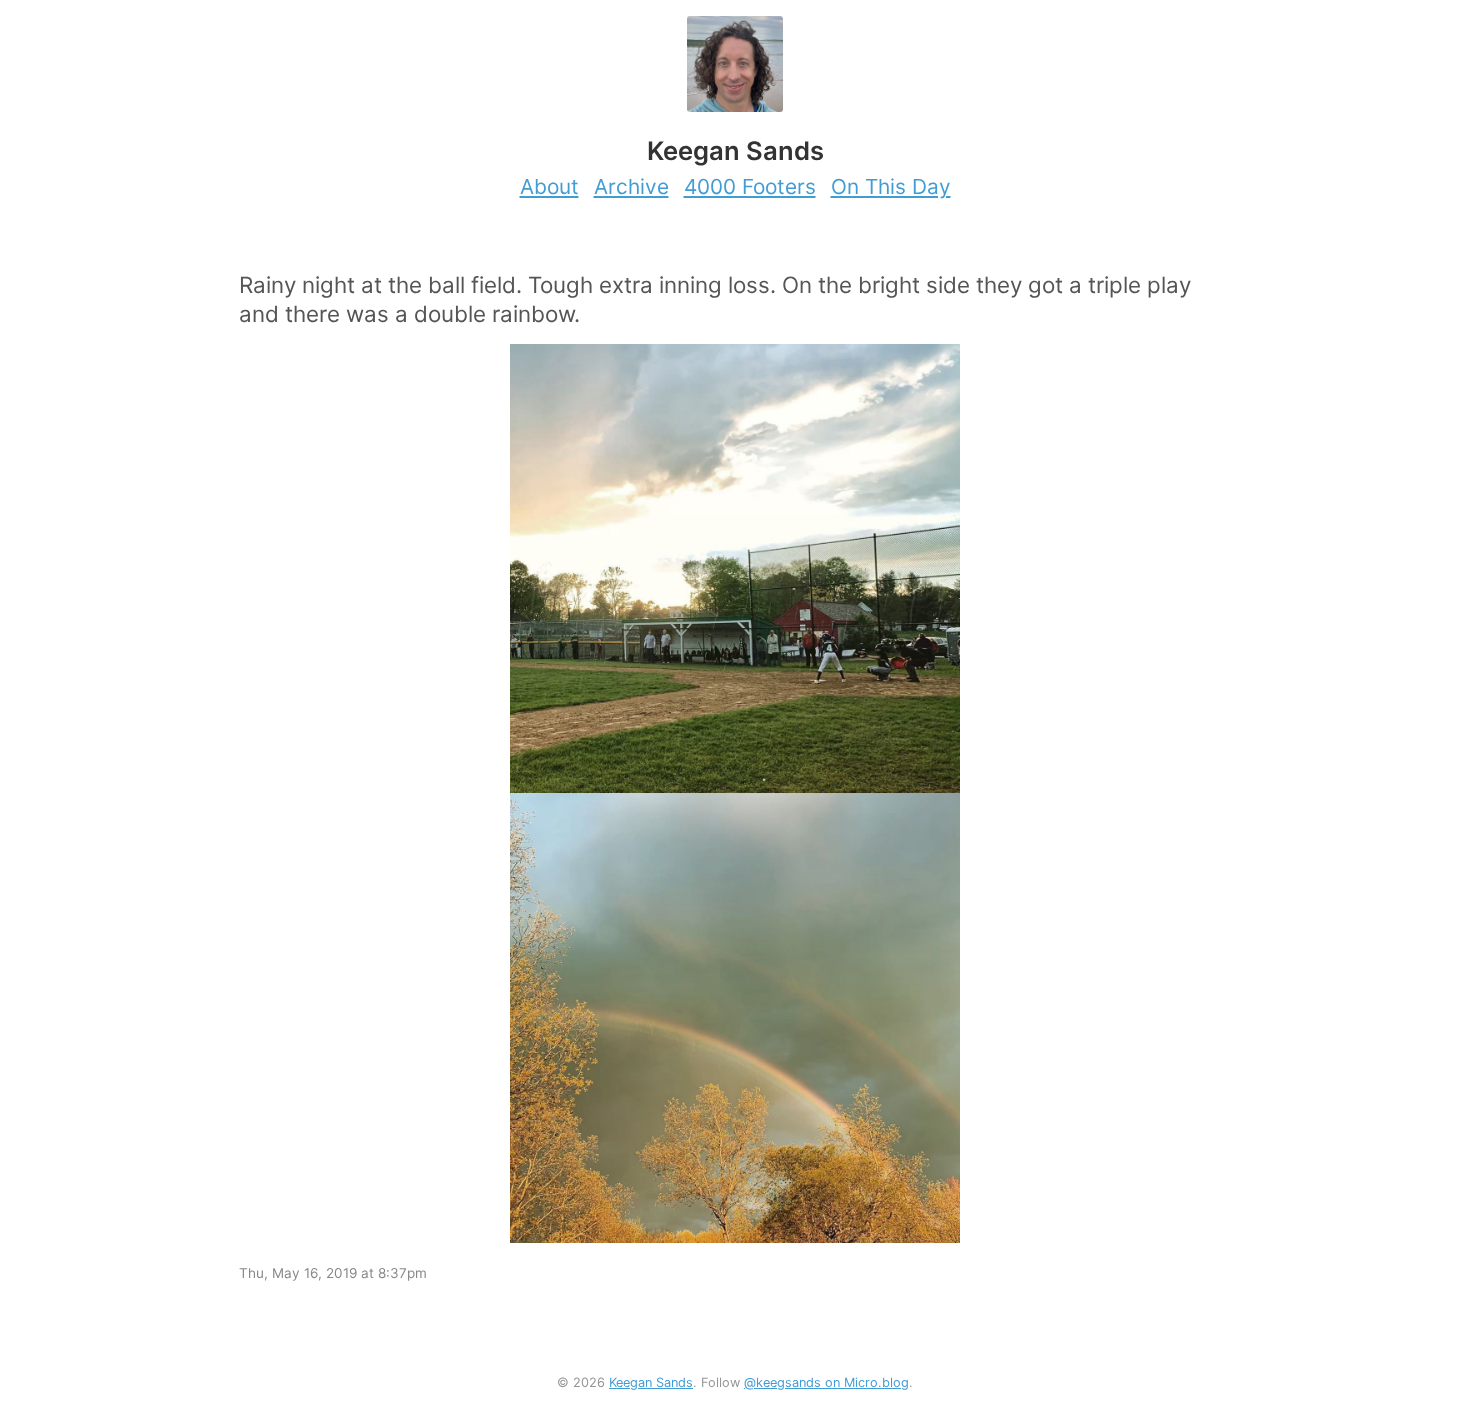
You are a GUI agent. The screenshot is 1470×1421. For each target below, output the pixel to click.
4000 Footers (750, 186)
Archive (631, 186)
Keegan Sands (651, 1382)
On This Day (891, 186)
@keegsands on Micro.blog (826, 1382)
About (549, 186)
